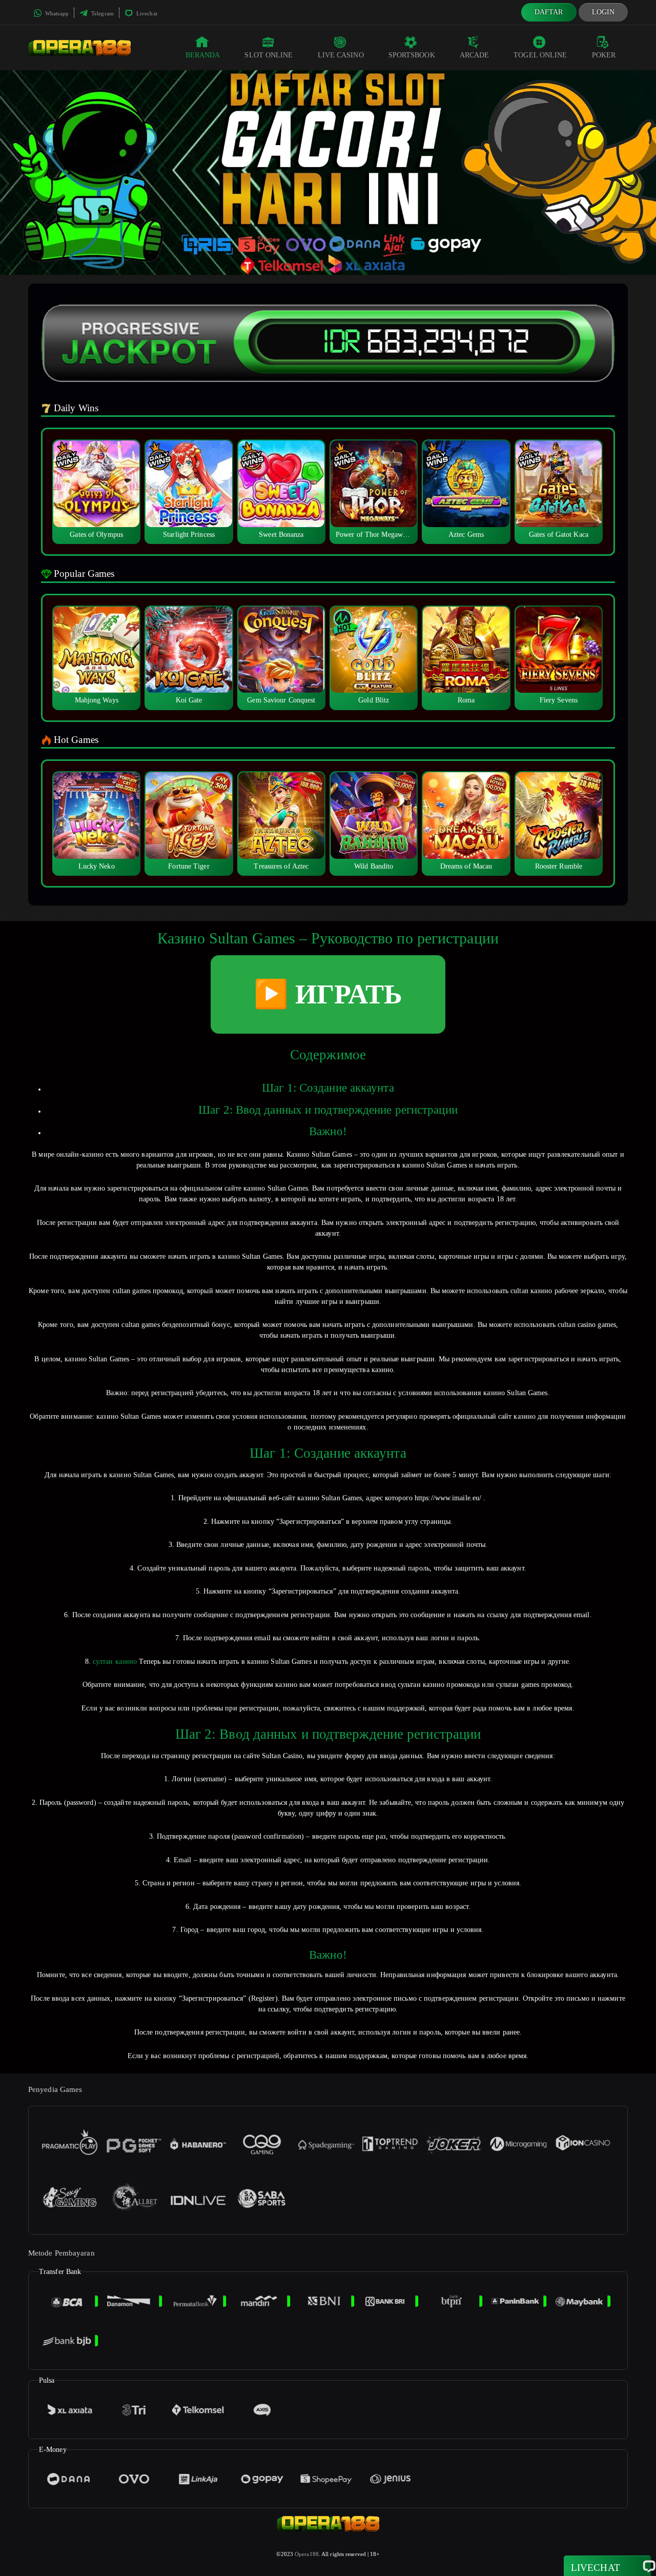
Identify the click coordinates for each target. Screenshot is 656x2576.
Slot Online (269, 55)
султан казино (115, 1662)
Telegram (102, 13)
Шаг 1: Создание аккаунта (328, 1088)
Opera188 (307, 2554)
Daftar (549, 12)
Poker (604, 55)
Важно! (328, 1131)
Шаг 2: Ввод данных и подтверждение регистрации (328, 1110)
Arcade (475, 55)
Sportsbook (412, 55)
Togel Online (540, 55)
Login (603, 12)
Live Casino (341, 55)
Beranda (203, 55)
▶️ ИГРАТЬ (328, 994)
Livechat (146, 13)
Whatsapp (56, 13)
